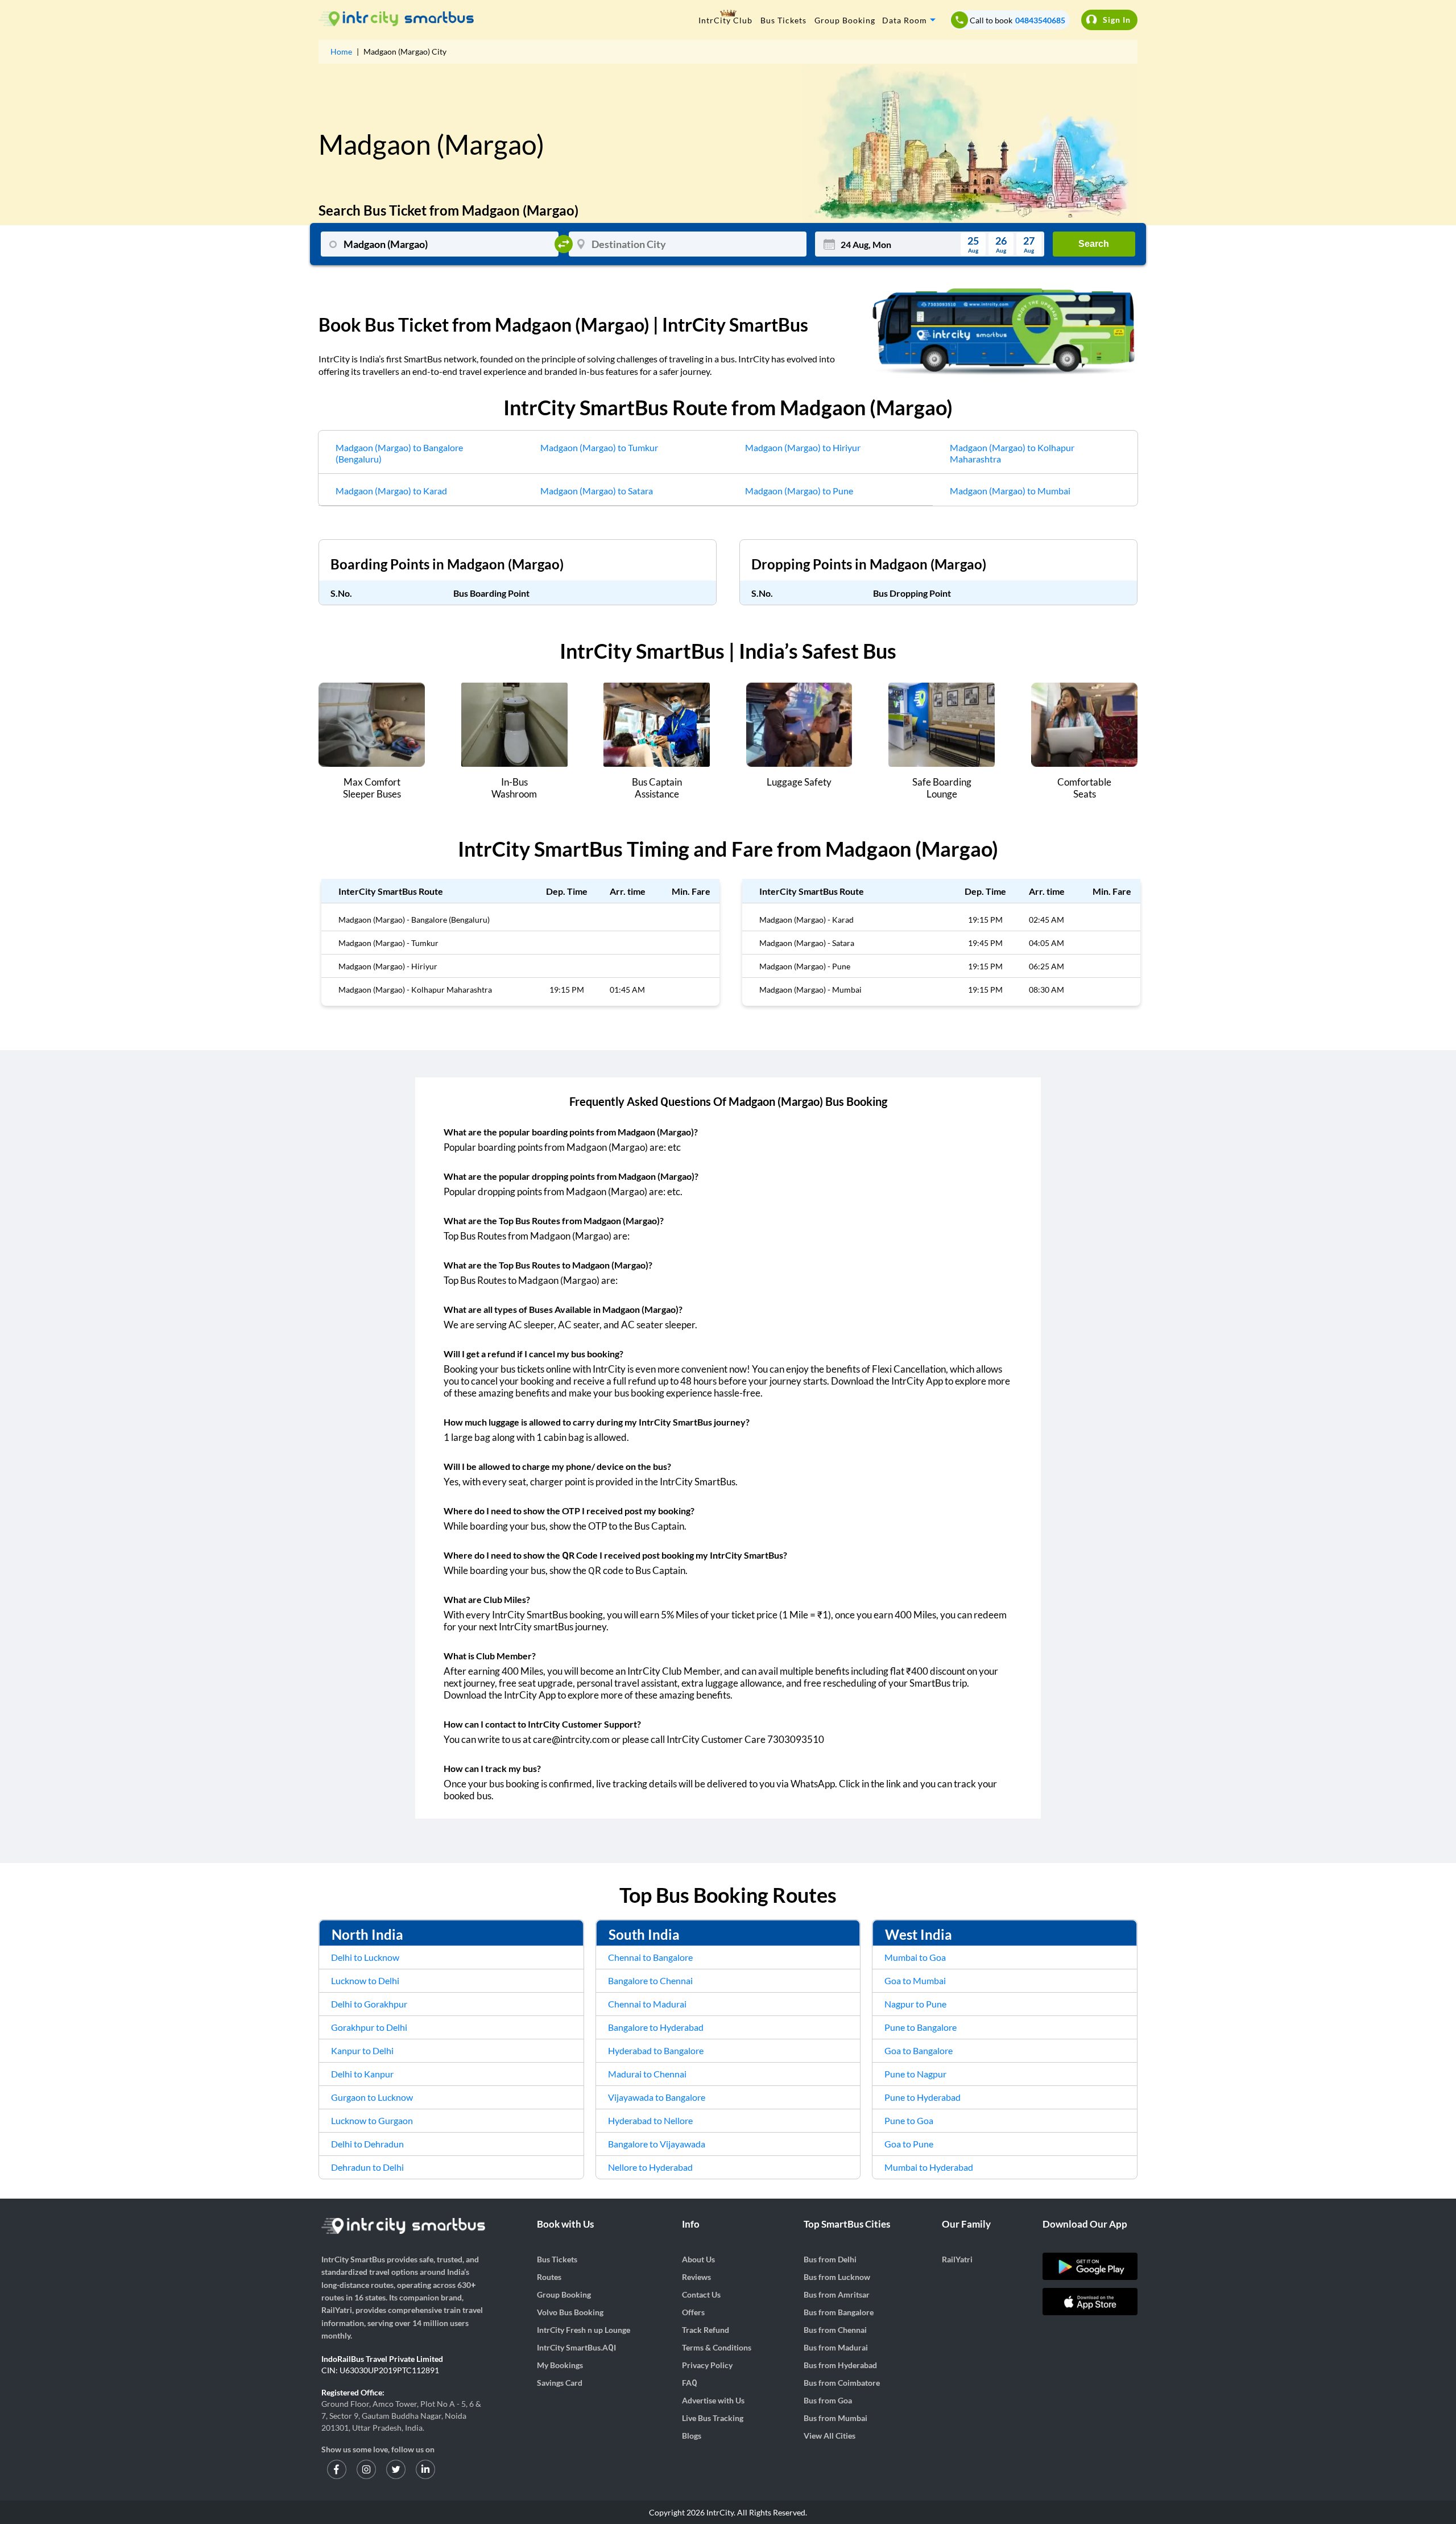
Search (1094, 244)
